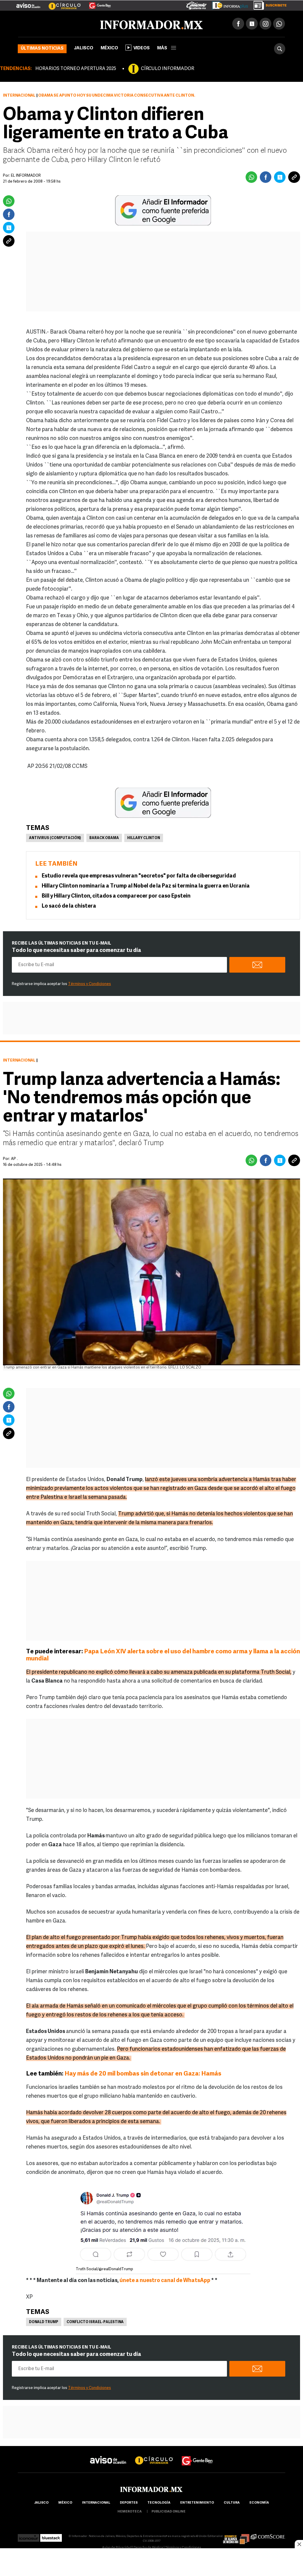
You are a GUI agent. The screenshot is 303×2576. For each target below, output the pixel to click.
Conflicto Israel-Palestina (95, 2322)
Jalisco (84, 48)
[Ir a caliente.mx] (196, 4)
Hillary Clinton (144, 838)
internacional (96, 2503)
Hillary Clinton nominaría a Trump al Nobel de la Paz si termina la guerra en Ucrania (146, 886)
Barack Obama (104, 838)
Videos (142, 48)
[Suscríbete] (268, 4)
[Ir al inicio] (88, 24)
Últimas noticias (42, 49)
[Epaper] (228, 4)
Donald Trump (44, 2322)
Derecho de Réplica (148, 2548)
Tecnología (159, 2503)
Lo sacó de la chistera (69, 906)
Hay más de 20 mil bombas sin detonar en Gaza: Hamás (143, 2074)
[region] (151, 2563)
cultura (232, 2503)
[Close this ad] (299, 2544)
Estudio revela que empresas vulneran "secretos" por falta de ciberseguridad (139, 876)
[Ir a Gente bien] (197, 2455)
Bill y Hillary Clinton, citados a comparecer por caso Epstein (116, 896)
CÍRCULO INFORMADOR (167, 69)
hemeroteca (130, 2512)
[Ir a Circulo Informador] (61, 3)
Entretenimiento (197, 2503)
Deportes (129, 2503)
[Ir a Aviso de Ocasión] (108, 2455)
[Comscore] (268, 2536)
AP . (14, 1159)
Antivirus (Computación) (55, 838)
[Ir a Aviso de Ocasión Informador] (28, 3)
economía (259, 2503)
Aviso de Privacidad (117, 2548)
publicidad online (169, 2512)
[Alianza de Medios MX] (236, 2536)
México (109, 48)
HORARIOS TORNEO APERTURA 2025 (76, 69)
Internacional (19, 96)
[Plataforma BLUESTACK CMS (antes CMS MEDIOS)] (51, 2536)
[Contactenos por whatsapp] (279, 24)
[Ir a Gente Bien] (96, 3)
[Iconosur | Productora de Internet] (29, 2536)
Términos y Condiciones (90, 984)
